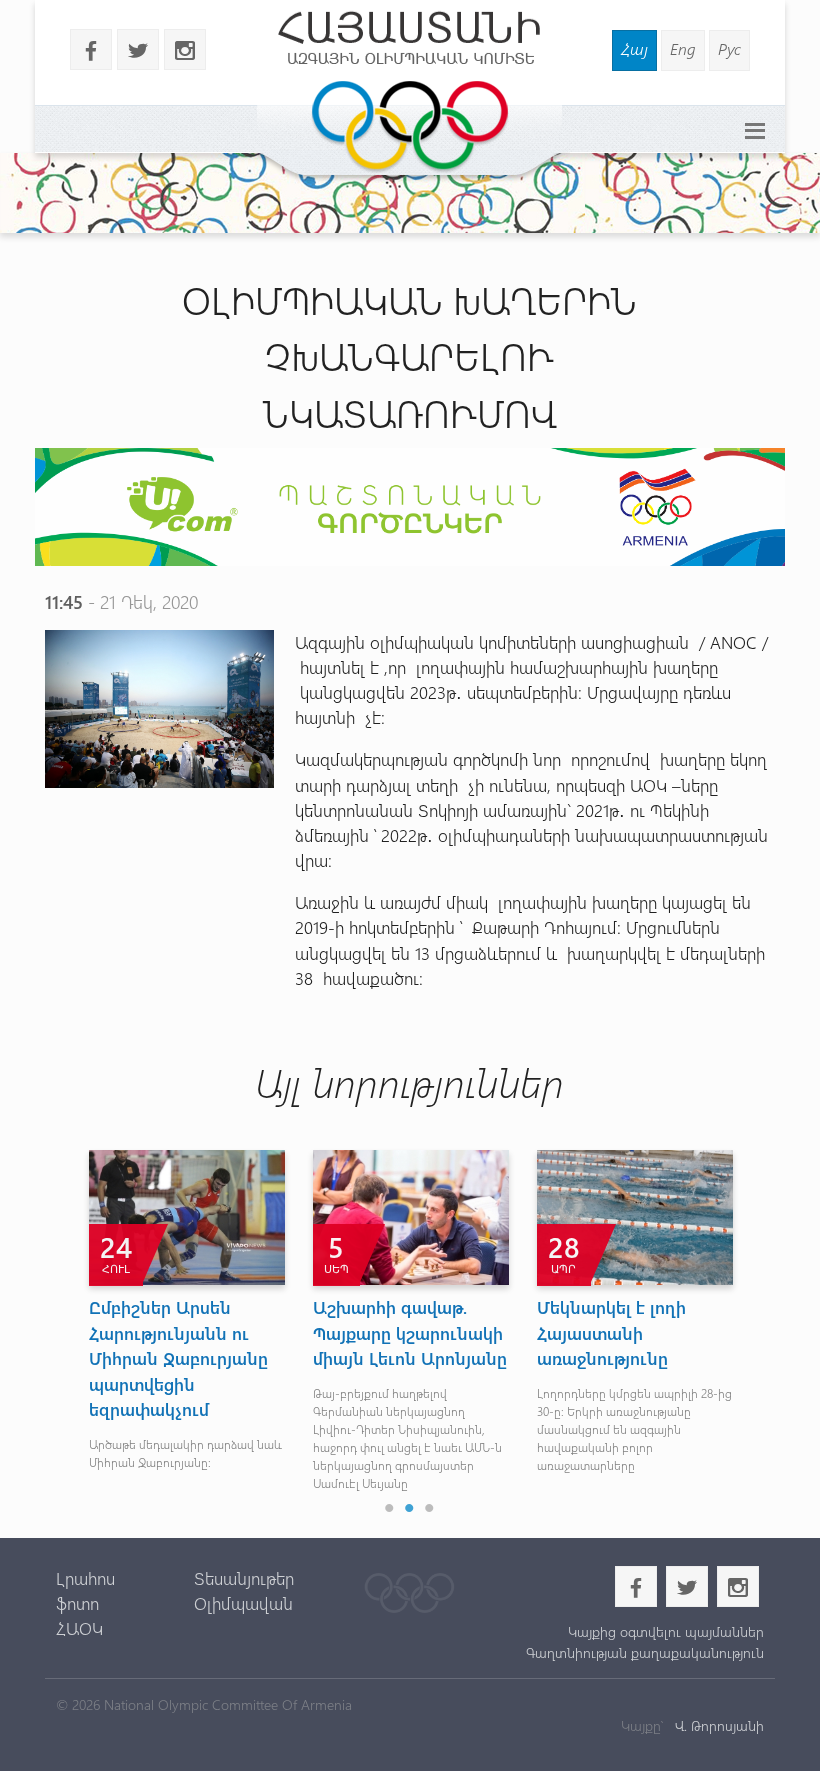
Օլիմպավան (243, 1603)
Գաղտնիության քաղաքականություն (645, 1652)
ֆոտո (77, 1603)
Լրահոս (85, 1578)
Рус (729, 48)
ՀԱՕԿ (79, 1628)
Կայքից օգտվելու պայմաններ (666, 1631)
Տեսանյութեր (244, 1578)
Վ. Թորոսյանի (717, 1725)
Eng (683, 48)
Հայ (634, 48)
